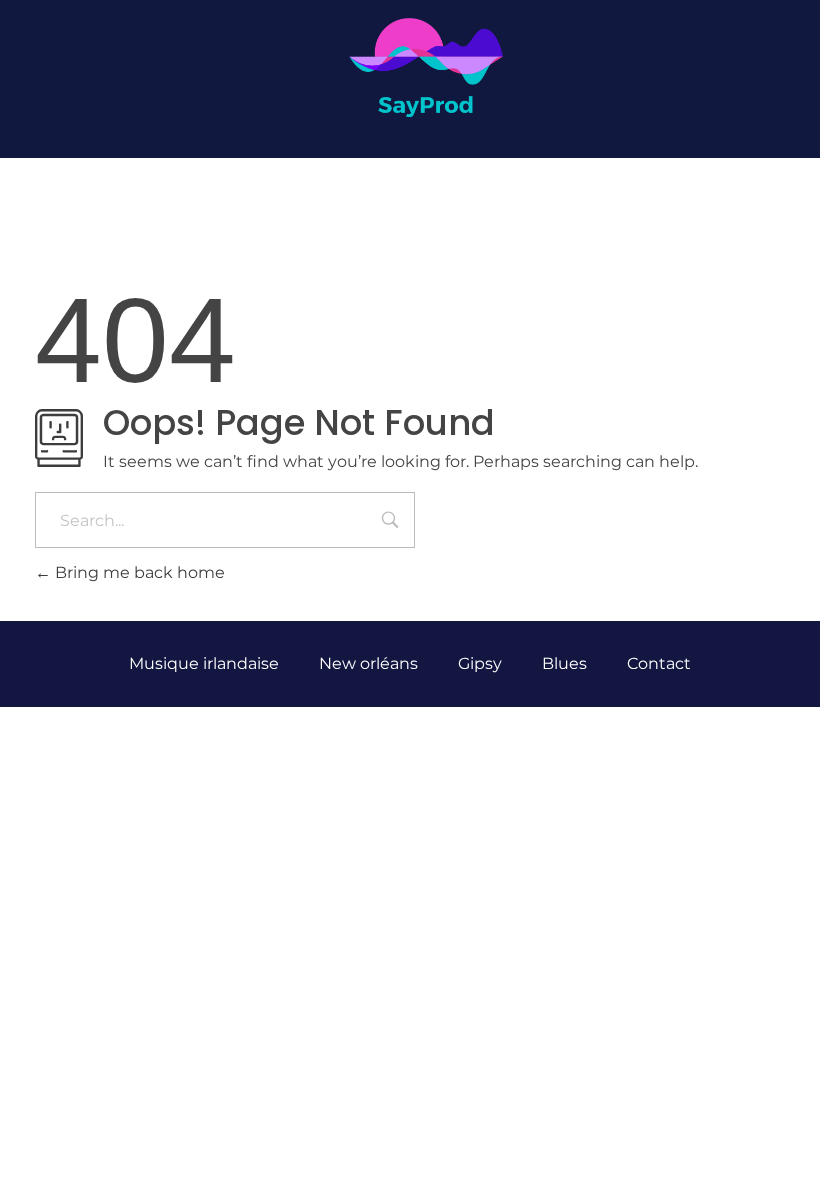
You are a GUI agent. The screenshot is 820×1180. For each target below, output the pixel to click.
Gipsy (480, 663)
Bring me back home (138, 572)
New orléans (368, 663)
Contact (659, 663)
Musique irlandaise (204, 663)
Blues (564, 663)
